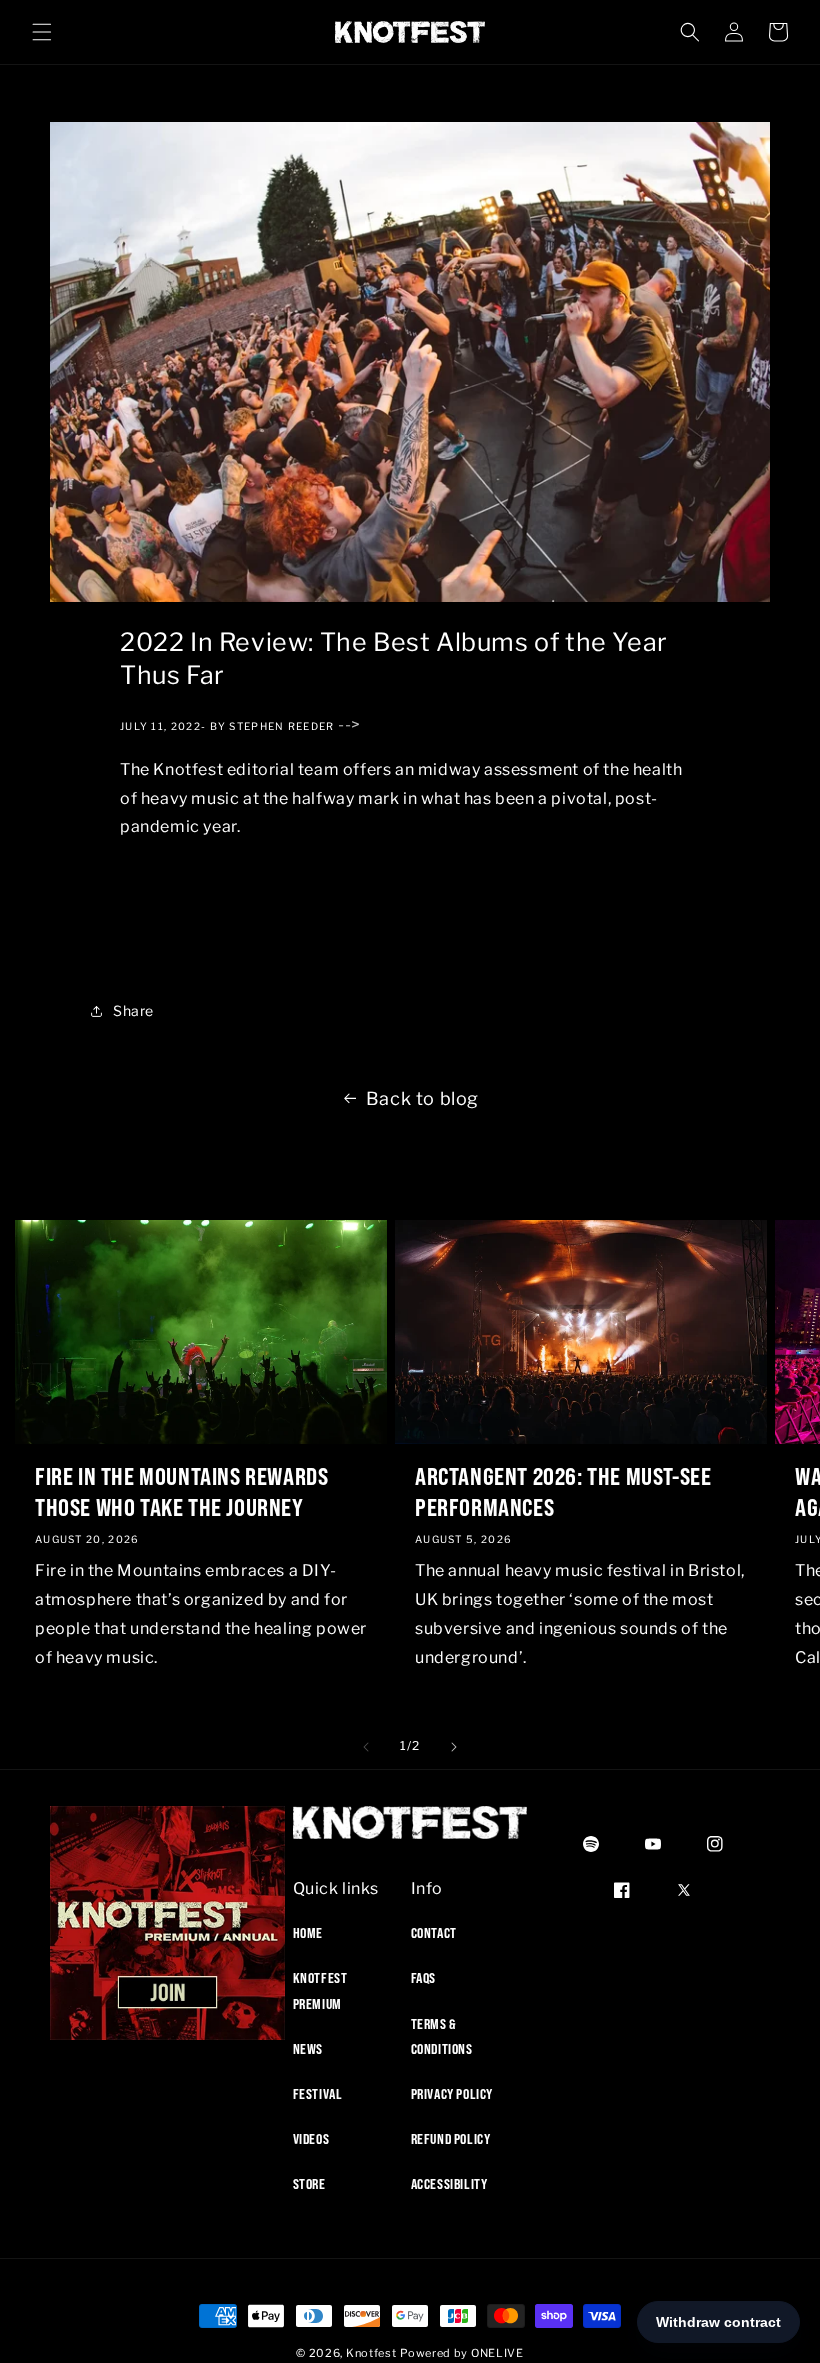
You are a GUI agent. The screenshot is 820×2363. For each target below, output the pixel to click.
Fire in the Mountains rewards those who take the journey (181, 1491)
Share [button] (133, 1010)
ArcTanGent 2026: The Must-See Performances (563, 1491)
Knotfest (371, 2353)
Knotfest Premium (320, 1990)
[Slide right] (454, 1747)
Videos (311, 2139)
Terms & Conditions (442, 2036)
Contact (434, 1933)
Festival (318, 2094)
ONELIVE (497, 2353)
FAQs (423, 1978)
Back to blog (422, 1098)
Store (309, 2184)
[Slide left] (366, 1747)
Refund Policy (451, 2139)
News (308, 2049)
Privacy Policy (452, 2094)
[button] (42, 32)
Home (308, 1933)
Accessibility (449, 2184)
